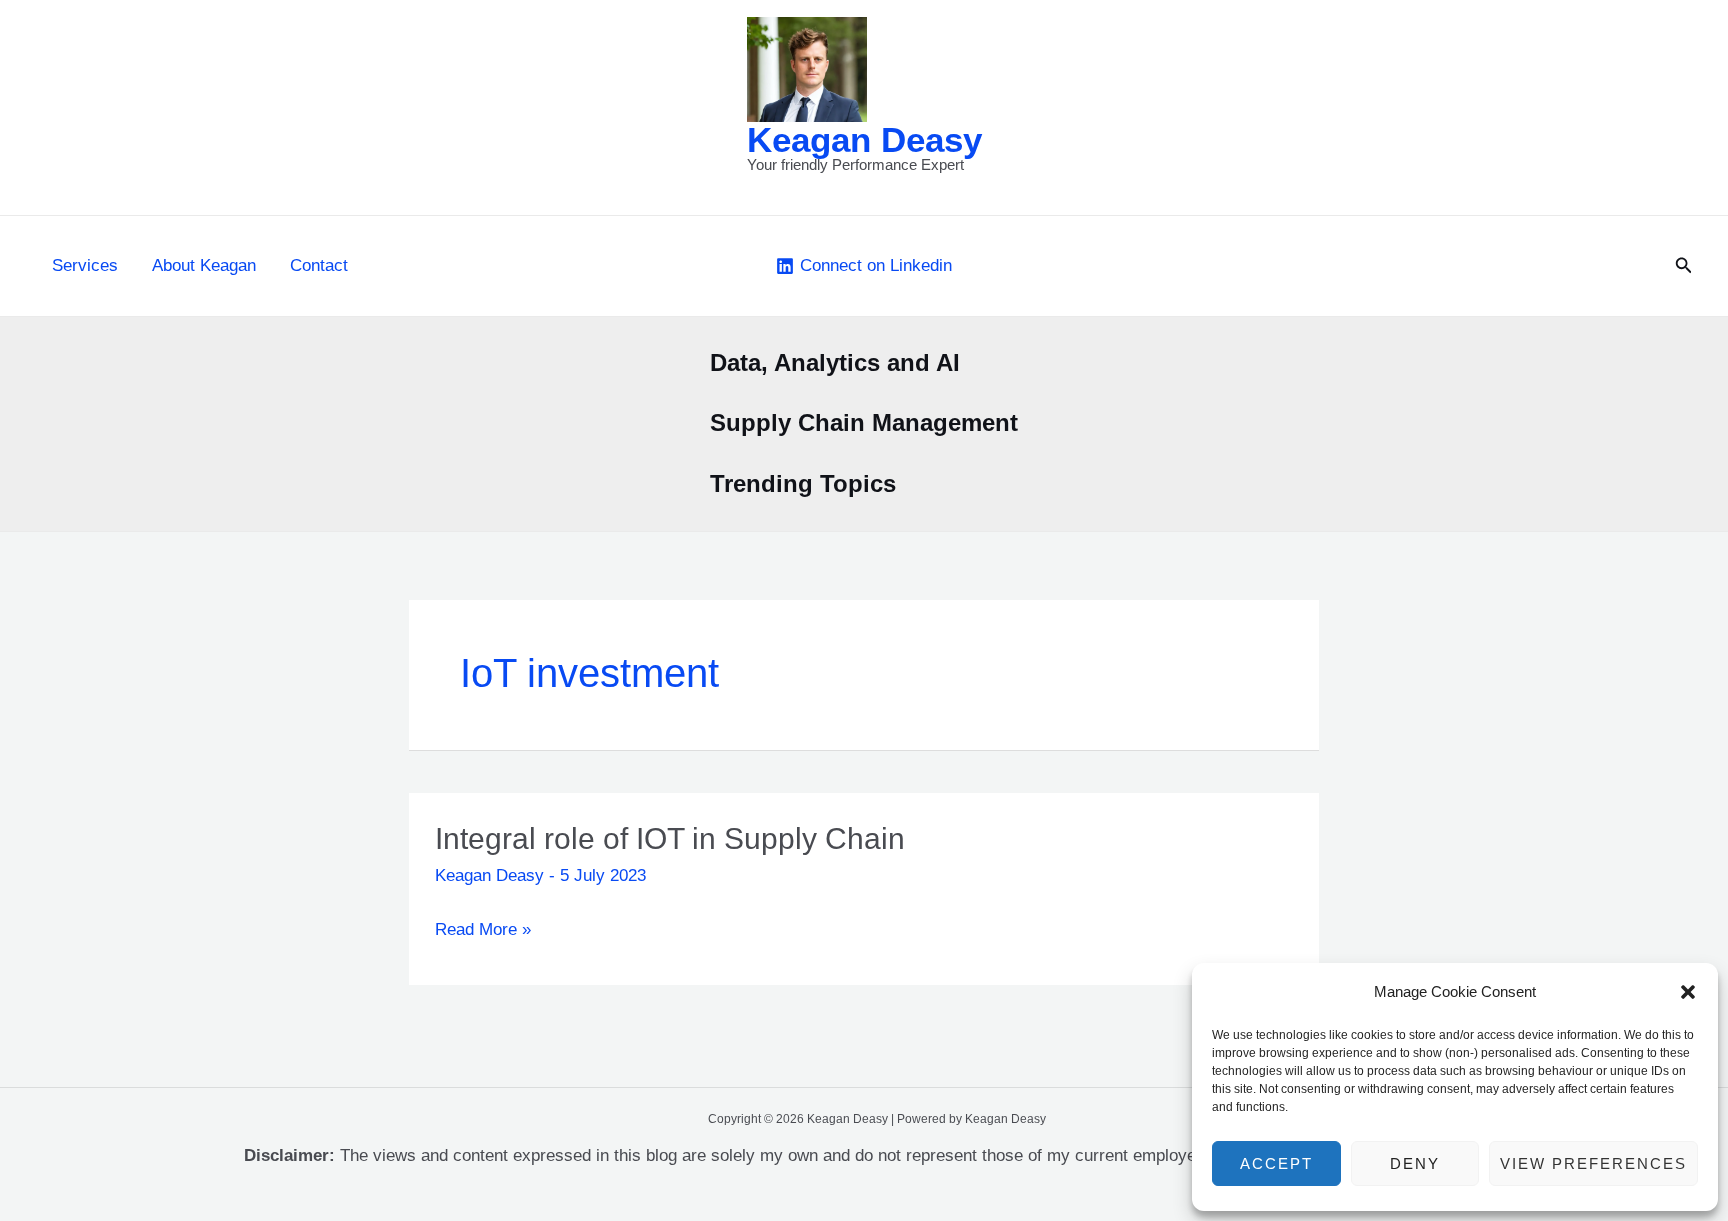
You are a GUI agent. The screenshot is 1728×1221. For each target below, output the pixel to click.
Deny (1415, 1163)
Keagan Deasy (864, 139)
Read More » (483, 932)
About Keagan (204, 265)
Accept (1276, 1163)
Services (85, 265)
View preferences (1593, 1163)
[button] (1688, 992)
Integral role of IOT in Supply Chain (670, 838)
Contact (319, 265)
